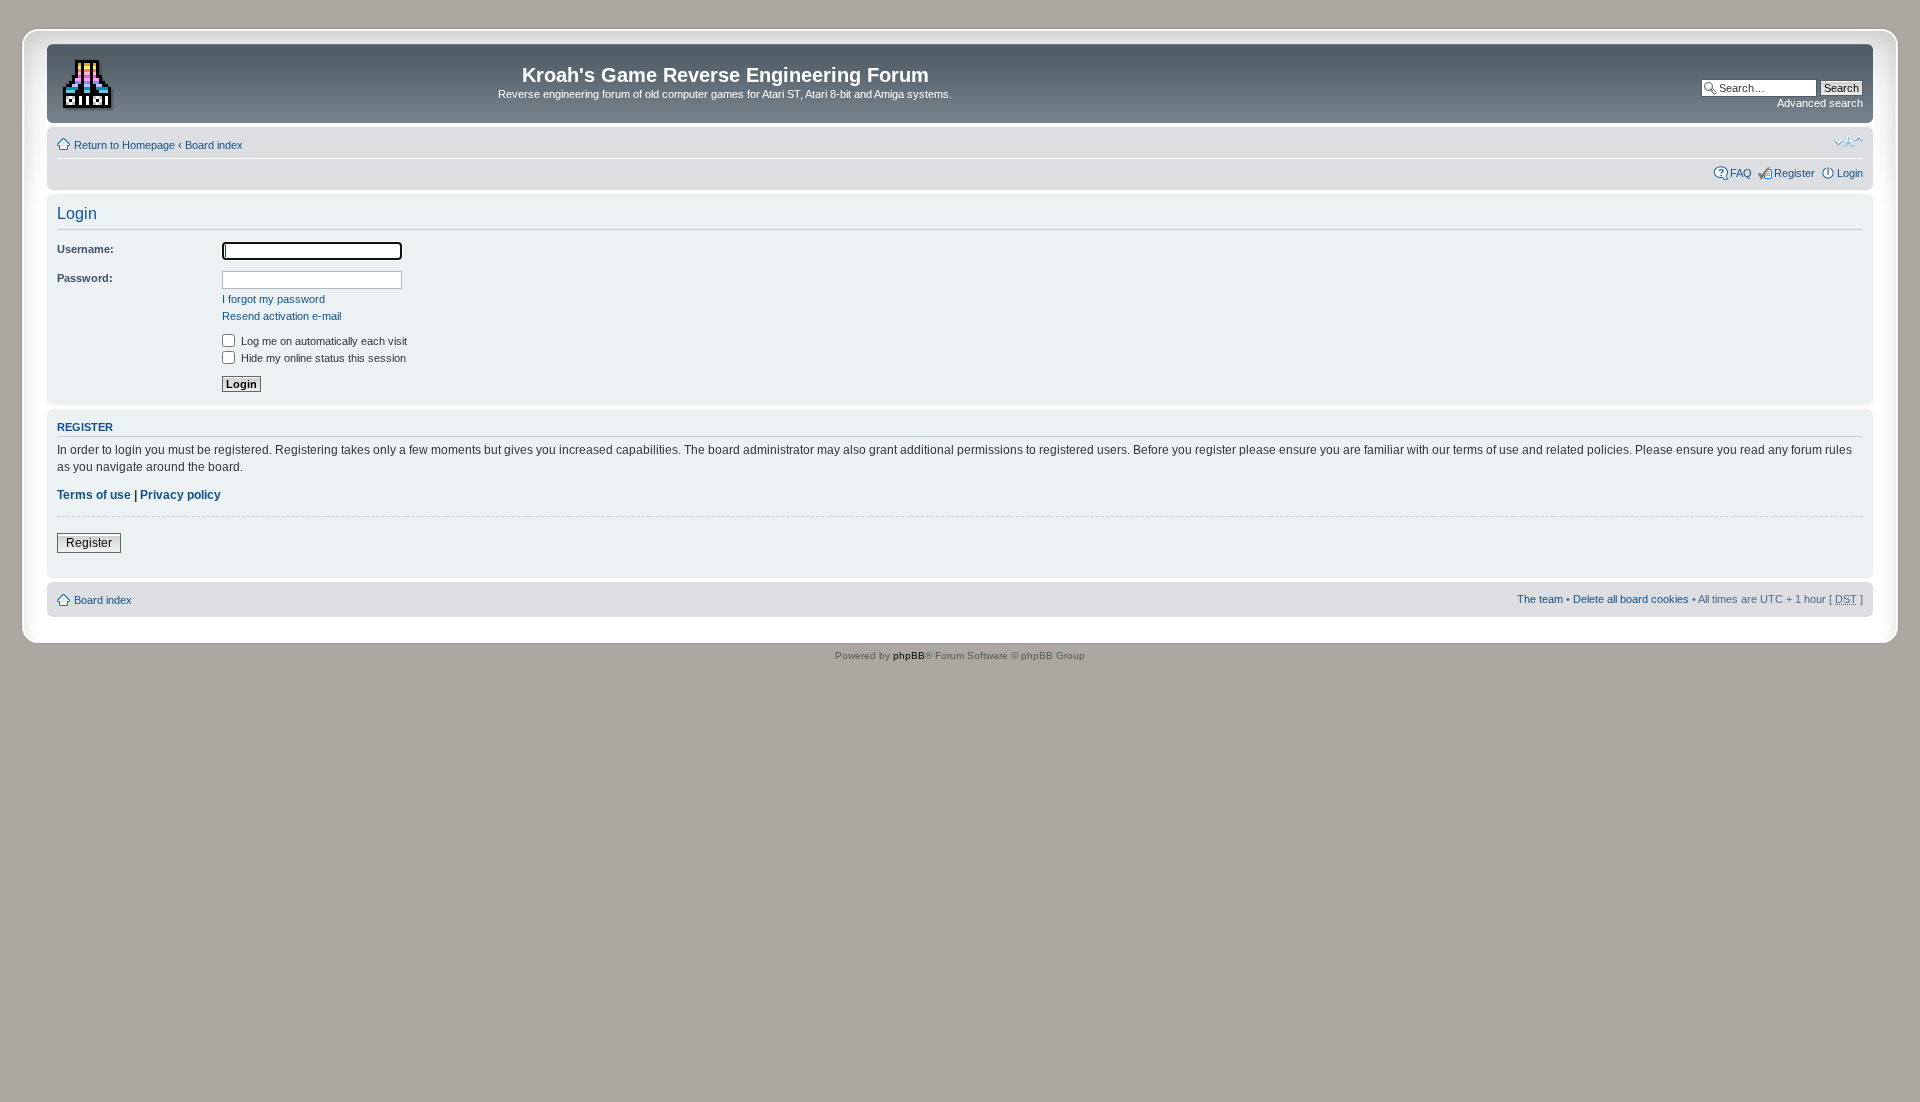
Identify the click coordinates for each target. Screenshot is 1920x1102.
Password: (85, 278)
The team (1540, 599)
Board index (214, 145)
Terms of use (94, 495)
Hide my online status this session (322, 358)
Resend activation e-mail (281, 316)
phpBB (909, 655)
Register (1794, 173)
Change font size (1848, 141)
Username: (85, 249)
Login (1850, 173)
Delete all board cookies (1631, 599)
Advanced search (1820, 103)
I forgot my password (273, 299)
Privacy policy (180, 495)
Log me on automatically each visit (322, 341)
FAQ (1741, 173)
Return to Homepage (124, 145)
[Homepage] (89, 81)
